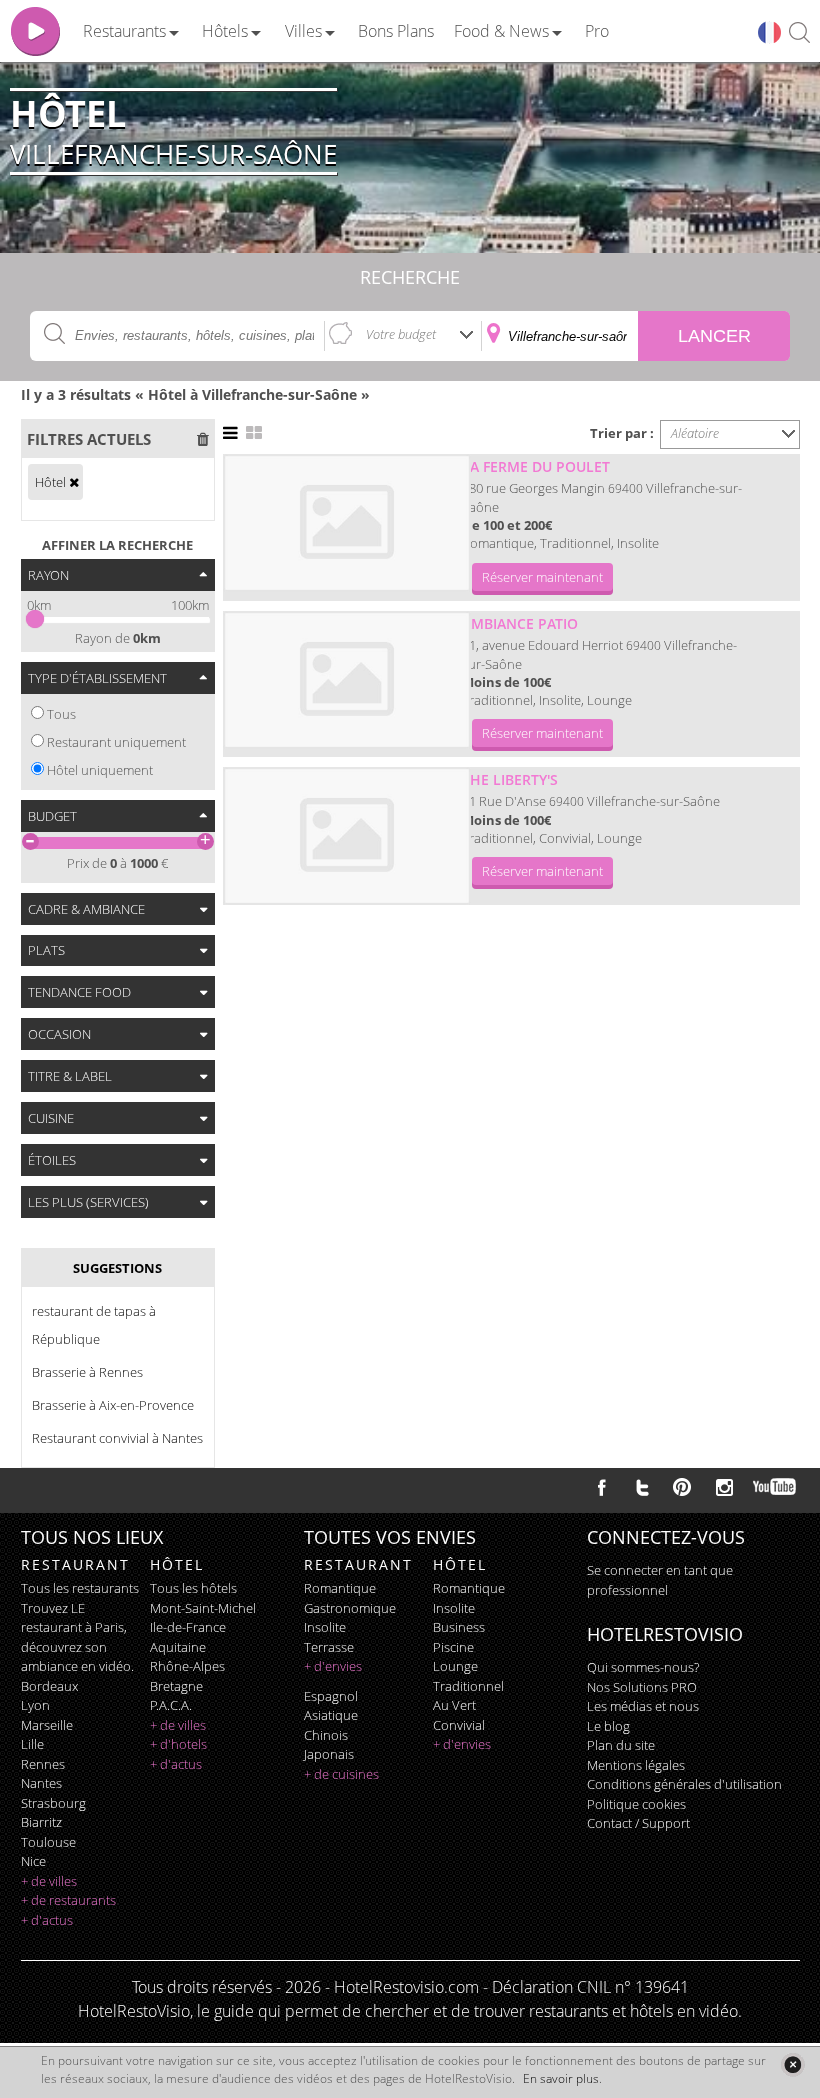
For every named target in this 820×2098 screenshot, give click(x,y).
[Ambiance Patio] (347, 680)
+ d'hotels (178, 1744)
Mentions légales (636, 1765)
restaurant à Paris (72, 1627)
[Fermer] (792, 2064)
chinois (326, 1735)
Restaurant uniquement (116, 742)
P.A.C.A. (171, 1705)
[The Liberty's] (347, 836)
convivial (459, 1725)
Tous (61, 714)
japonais (329, 1754)
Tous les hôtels (193, 1588)
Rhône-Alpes (187, 1666)
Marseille (47, 1725)
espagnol (331, 1696)
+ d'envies (333, 1666)
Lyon (35, 1705)
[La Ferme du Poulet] (347, 523)
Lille (32, 1744)
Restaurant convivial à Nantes (117, 1438)
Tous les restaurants (80, 1588)
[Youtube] (775, 1487)
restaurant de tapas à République (94, 1325)
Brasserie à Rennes (87, 1372)
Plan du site (621, 1745)
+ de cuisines (341, 1774)
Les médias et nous (643, 1706)
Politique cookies (636, 1804)
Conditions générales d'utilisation (684, 1784)
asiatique (331, 1715)
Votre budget (401, 334)
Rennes (43, 1764)
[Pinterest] (682, 1487)
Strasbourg (53, 1803)
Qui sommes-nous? (643, 1667)
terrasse (329, 1647)
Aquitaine (178, 1647)
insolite (325, 1627)
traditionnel (468, 1686)
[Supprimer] (74, 482)
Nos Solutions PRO (642, 1687)
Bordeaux (49, 1686)
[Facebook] (602, 1487)
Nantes (41, 1783)
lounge (455, 1666)
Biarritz (41, 1822)
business (459, 1627)
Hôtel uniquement (100, 770)
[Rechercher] (799, 33)
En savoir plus (561, 2078)
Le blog (608, 1726)
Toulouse (48, 1842)
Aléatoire (695, 433)
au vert (454, 1705)
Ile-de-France (188, 1627)
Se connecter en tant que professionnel (660, 1580)
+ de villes (49, 1881)
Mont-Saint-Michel (203, 1608)
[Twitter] (642, 1487)
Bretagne (176, 1686)
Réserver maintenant (542, 577)
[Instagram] (724, 1490)
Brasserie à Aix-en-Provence (113, 1405)
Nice (33, 1861)
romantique (340, 1588)
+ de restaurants (68, 1900)
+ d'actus (47, 1920)
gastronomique (350, 1608)
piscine (453, 1647)
